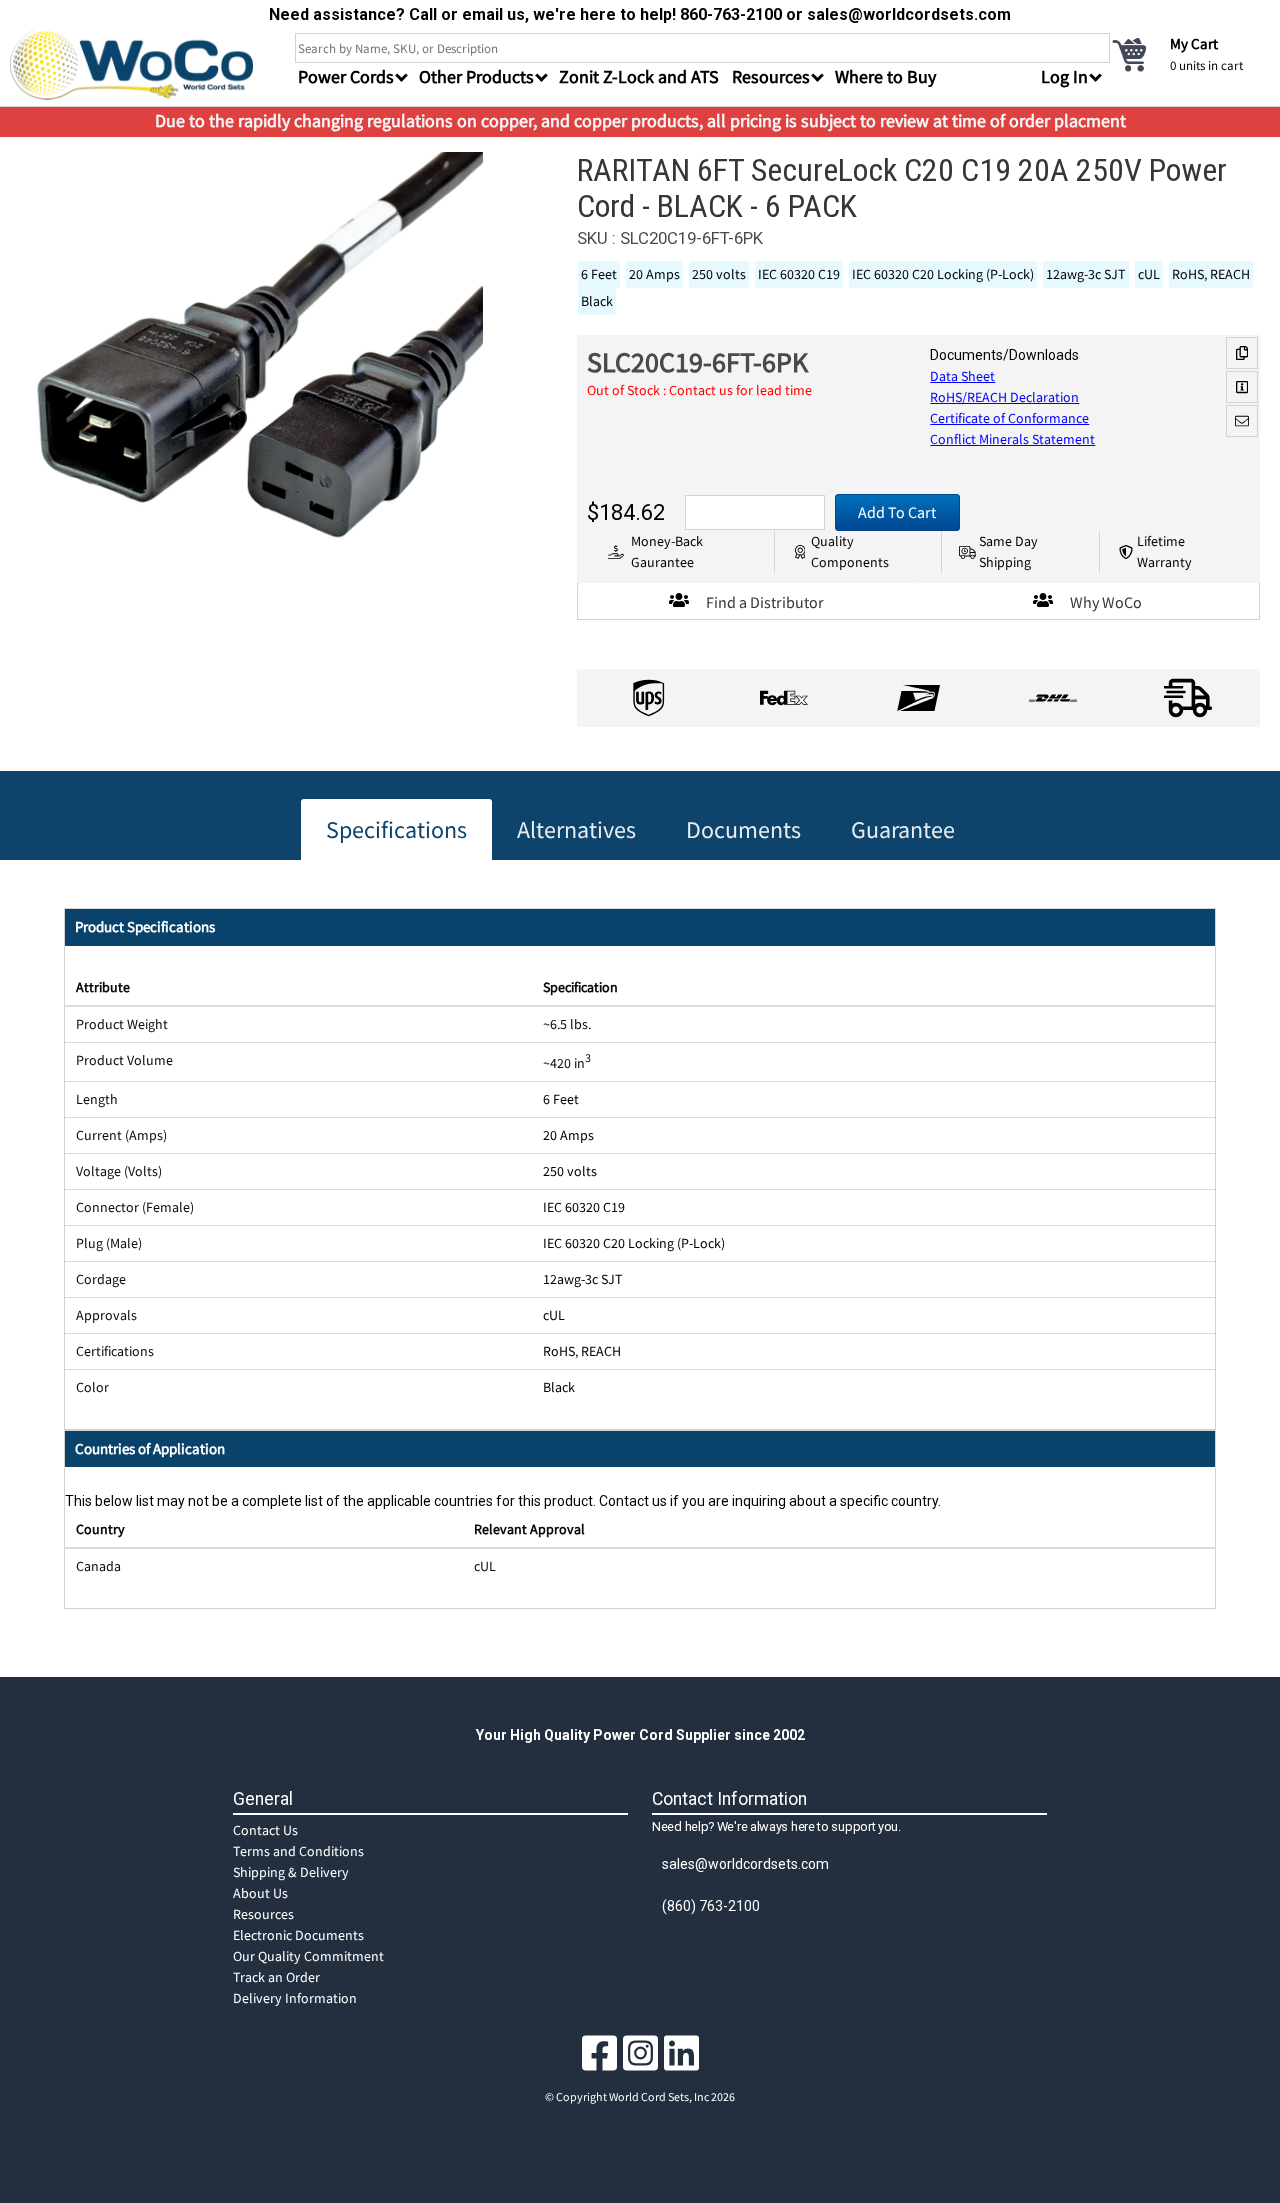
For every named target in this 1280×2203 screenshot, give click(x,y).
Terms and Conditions (298, 1851)
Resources (263, 1914)
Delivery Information (295, 1998)
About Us (260, 1893)
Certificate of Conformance (1009, 418)
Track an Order (276, 1977)
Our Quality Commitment (308, 1956)
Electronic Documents (298, 1935)
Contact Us (265, 1830)
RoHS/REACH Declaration (1004, 397)
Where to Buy (885, 76)
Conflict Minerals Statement (1012, 439)
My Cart (1194, 43)
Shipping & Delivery (291, 1872)
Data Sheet (962, 376)
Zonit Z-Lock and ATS (639, 76)
